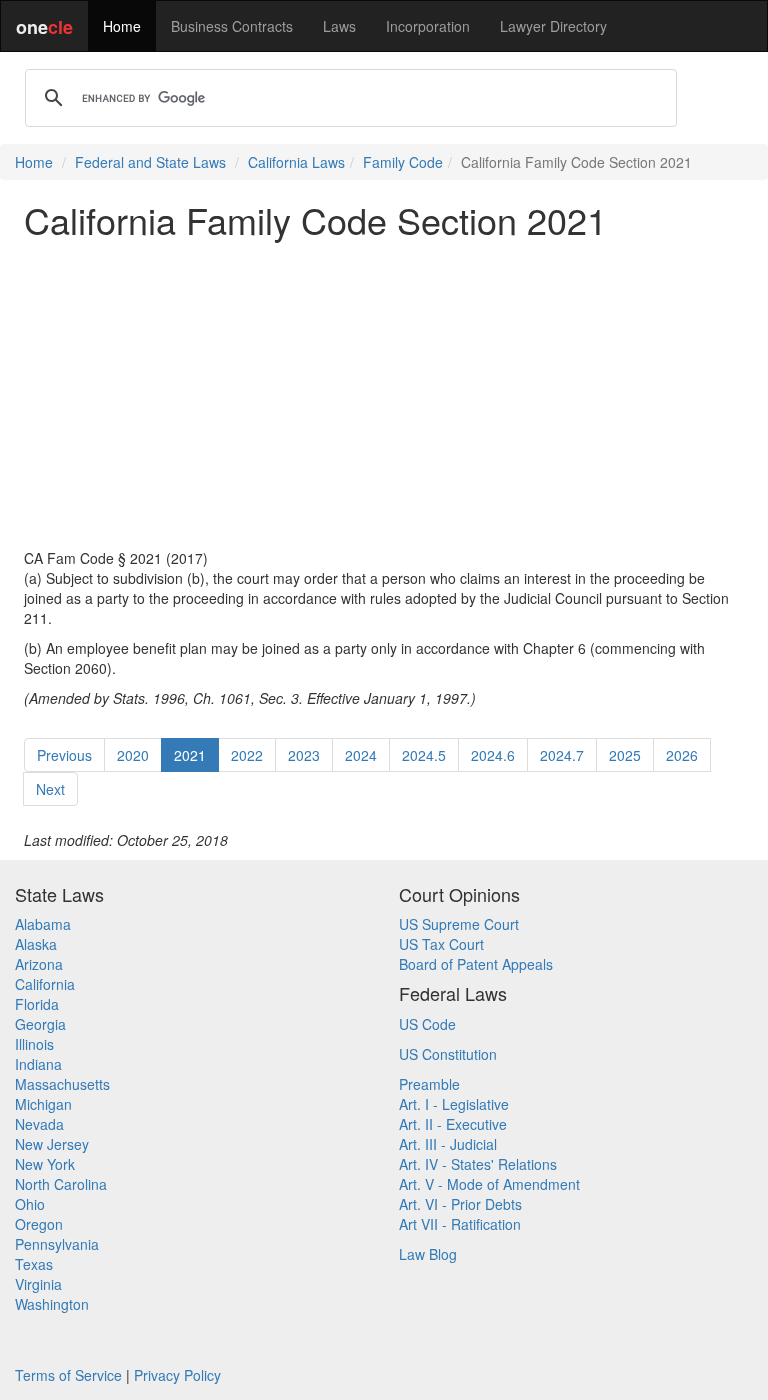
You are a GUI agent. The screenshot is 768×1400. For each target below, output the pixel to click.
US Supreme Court (459, 924)
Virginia (38, 1284)
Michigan (43, 1104)
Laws (339, 26)
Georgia (40, 1024)
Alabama (43, 924)
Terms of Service (68, 1375)
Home (122, 26)
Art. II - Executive (453, 1124)
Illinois (34, 1044)
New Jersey (52, 1144)
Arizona (39, 964)
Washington (52, 1304)
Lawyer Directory (553, 26)
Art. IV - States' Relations (478, 1164)
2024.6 (493, 755)
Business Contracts (232, 26)
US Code (427, 1024)
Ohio (30, 1204)
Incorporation (428, 26)
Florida (37, 1004)
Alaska (36, 944)
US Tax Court (441, 944)
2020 (133, 755)
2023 (304, 755)
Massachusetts (62, 1084)
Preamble (429, 1084)
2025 (625, 755)
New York (45, 1164)
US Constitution (448, 1054)
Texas (34, 1264)
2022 (247, 755)
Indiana (38, 1064)
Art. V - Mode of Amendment (489, 1184)
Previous (64, 755)
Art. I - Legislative (454, 1104)
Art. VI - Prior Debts (460, 1204)
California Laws (296, 162)
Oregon (39, 1224)
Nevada (39, 1124)
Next (50, 789)
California (45, 984)
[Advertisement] (384, 394)
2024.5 (424, 755)
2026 (682, 755)
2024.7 (562, 755)
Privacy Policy (177, 1375)
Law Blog (428, 1254)
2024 (361, 755)
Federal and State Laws (150, 162)
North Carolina (61, 1184)
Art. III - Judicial (448, 1144)
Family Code (403, 162)
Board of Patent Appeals (476, 964)
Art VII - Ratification (460, 1224)
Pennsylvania (57, 1244)
